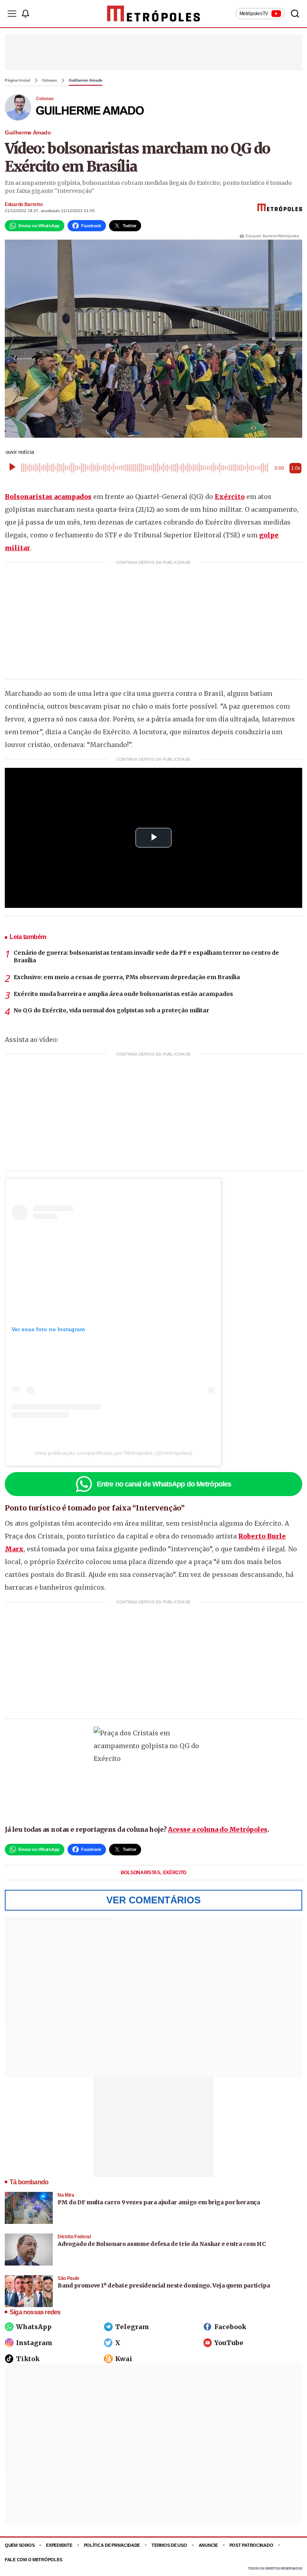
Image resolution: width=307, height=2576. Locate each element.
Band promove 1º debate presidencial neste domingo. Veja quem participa (164, 2286)
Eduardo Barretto (24, 204)
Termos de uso (169, 2545)
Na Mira (66, 2195)
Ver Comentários (153, 1900)
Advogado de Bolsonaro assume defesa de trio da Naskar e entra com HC (161, 2244)
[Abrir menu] (12, 14)
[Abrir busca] (295, 14)
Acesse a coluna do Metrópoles (218, 1829)
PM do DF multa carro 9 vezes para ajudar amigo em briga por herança (159, 2202)
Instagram (34, 2343)
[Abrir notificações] (25, 14)
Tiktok (28, 2359)
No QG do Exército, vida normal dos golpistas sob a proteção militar (111, 1010)
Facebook (230, 2327)
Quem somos (20, 2545)
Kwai (124, 2359)
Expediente (59, 2545)
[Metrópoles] (154, 14)
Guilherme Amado (86, 80)
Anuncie (208, 2545)
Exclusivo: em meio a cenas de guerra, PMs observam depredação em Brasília (127, 977)
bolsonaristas (141, 1873)
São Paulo (68, 2278)
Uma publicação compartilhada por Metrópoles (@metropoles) (113, 1453)
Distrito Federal (74, 2237)
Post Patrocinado (251, 2545)
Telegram (132, 2327)
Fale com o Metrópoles (33, 2560)
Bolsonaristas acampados (48, 497)
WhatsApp (34, 2327)
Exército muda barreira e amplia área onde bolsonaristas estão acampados (123, 994)
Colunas (50, 80)
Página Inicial (18, 80)
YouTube (229, 2343)
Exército (230, 497)
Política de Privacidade (112, 2545)
